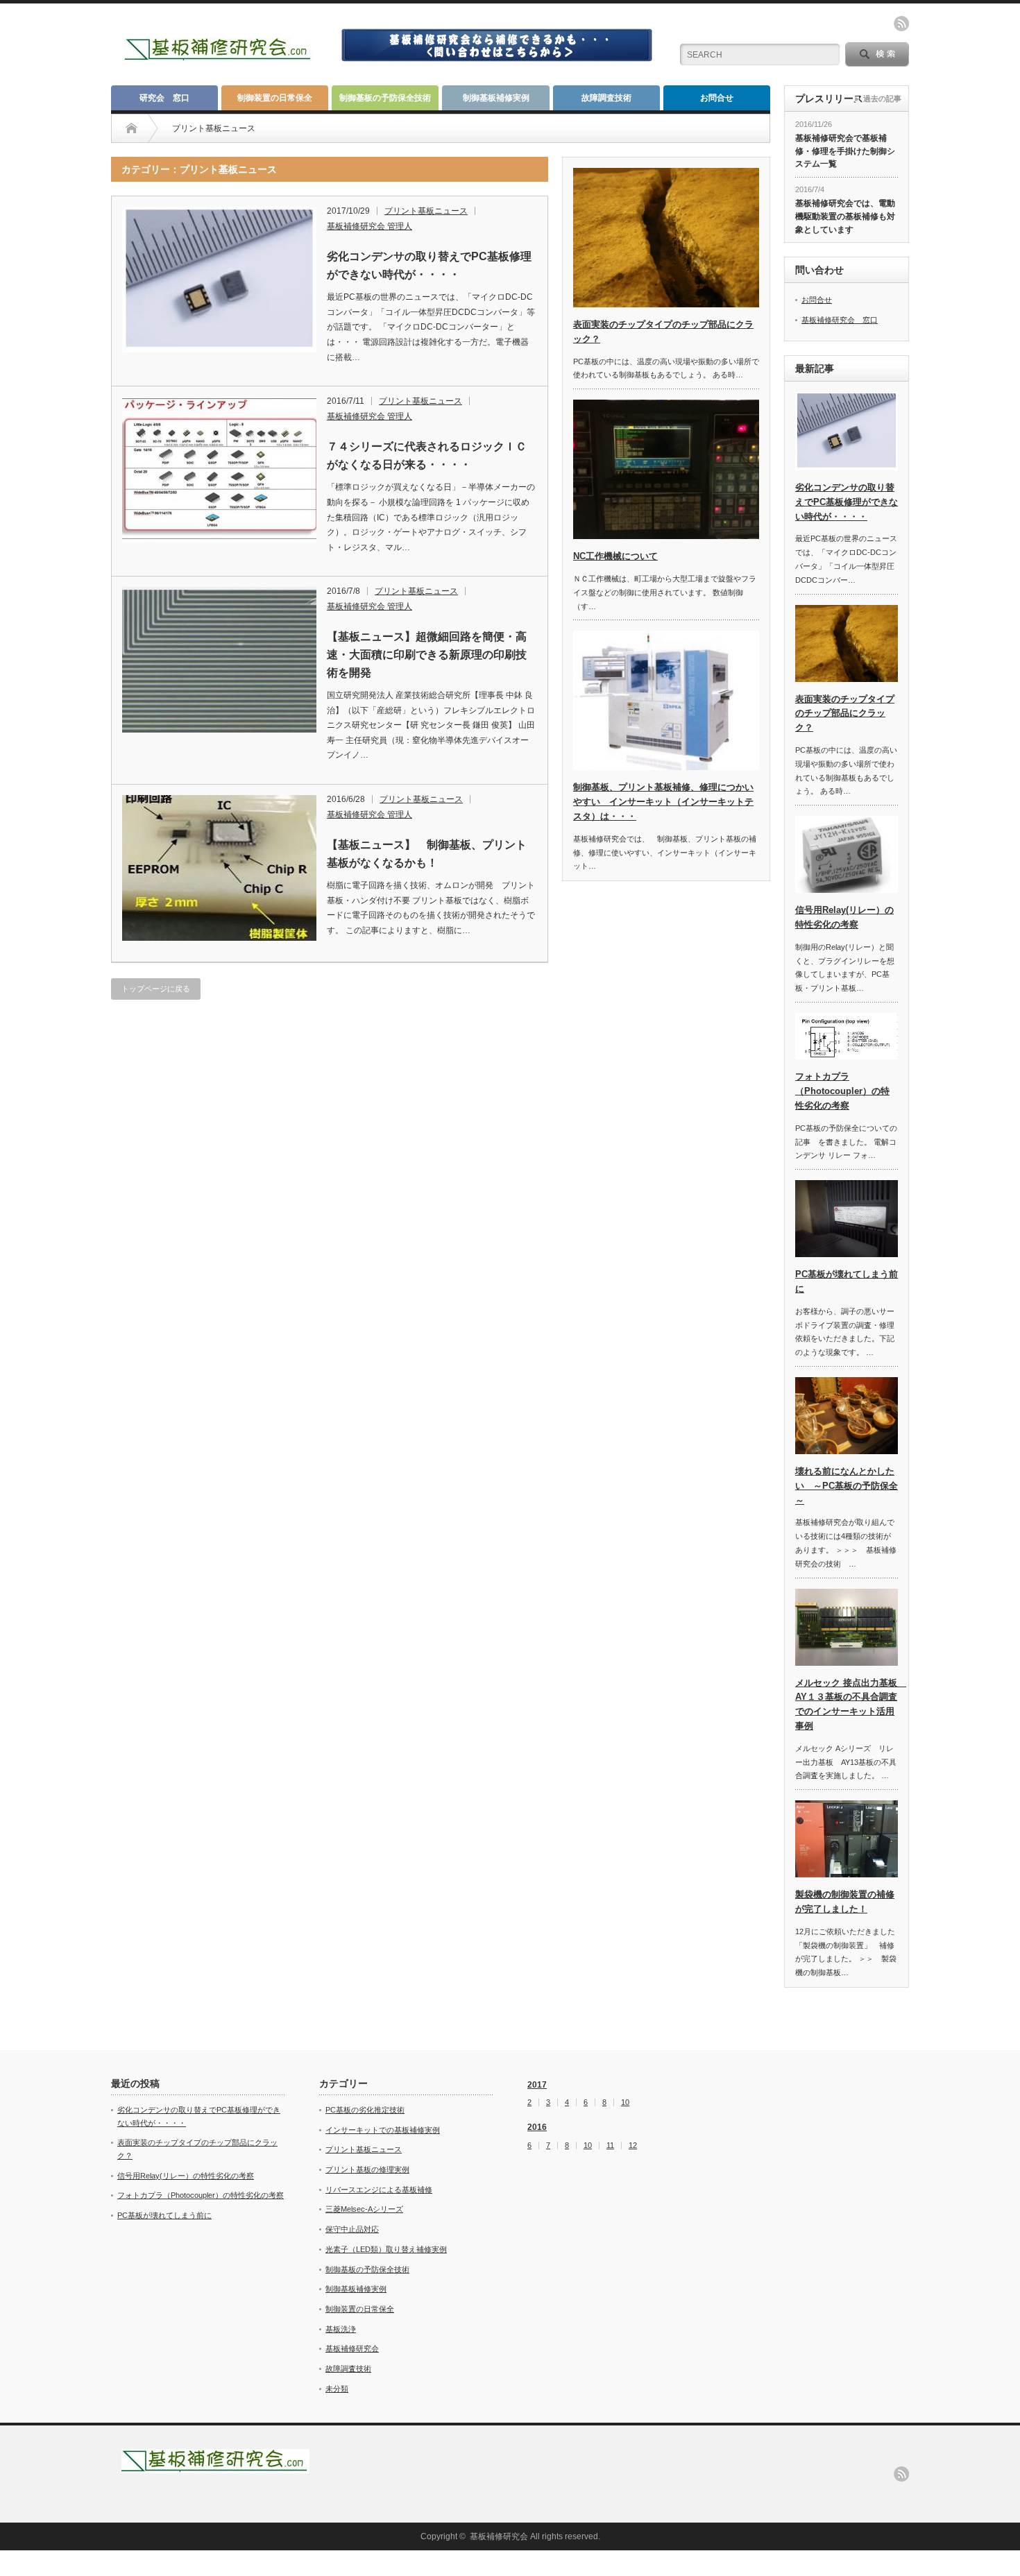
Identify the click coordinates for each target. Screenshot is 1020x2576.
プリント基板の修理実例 (367, 2169)
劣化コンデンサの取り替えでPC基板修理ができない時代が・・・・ (429, 265)
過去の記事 (882, 99)
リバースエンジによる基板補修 (379, 2190)
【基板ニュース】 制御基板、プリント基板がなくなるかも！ (427, 854)
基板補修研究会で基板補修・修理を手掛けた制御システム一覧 (845, 151)
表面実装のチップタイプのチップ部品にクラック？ (845, 714)
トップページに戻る (156, 989)
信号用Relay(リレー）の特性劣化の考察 (186, 2176)
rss (901, 24)
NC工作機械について (615, 556)
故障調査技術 (606, 98)
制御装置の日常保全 (275, 98)
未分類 (337, 2389)
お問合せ (717, 98)
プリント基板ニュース (426, 211)
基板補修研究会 (352, 2348)
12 (633, 2146)
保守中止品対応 (352, 2229)
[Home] (131, 128)
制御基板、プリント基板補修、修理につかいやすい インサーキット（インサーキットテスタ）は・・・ (663, 802)
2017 (537, 2085)
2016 (537, 2127)
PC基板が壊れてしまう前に (164, 2215)
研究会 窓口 (164, 98)
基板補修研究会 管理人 (369, 226)
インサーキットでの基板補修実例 (383, 2130)
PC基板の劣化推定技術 (365, 2110)
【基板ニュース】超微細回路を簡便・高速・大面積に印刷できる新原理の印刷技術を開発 (427, 654)
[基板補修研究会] (219, 55)
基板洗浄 (341, 2329)
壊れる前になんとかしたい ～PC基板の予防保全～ (847, 1486)
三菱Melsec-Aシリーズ (364, 2209)
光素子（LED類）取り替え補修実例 (386, 2249)
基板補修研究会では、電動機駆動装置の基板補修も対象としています (845, 216)
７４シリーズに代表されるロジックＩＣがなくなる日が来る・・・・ (427, 455)
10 (625, 2102)
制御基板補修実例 (496, 98)
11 (610, 2146)
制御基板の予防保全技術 (385, 98)
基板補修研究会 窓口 (840, 320)
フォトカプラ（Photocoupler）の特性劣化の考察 (842, 1091)
